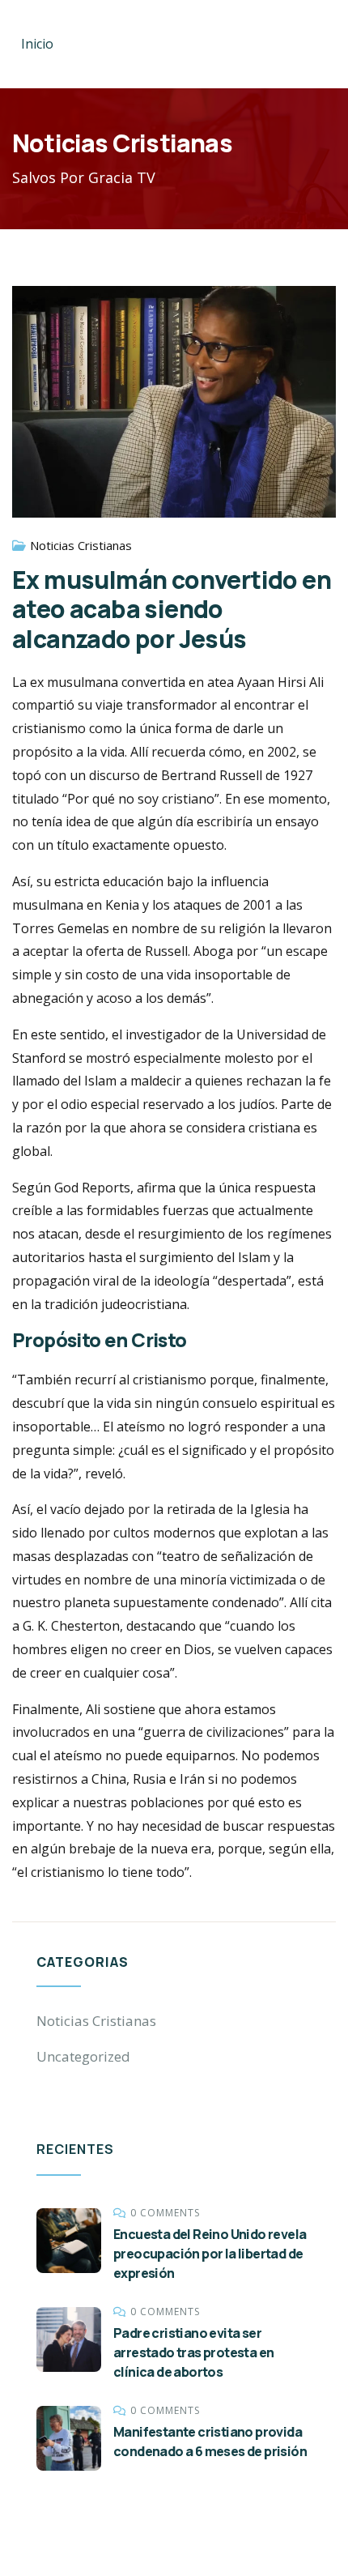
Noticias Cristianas (81, 545)
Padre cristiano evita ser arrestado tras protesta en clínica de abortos (193, 2352)
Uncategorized (83, 2056)
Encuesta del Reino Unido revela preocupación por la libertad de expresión (210, 2254)
